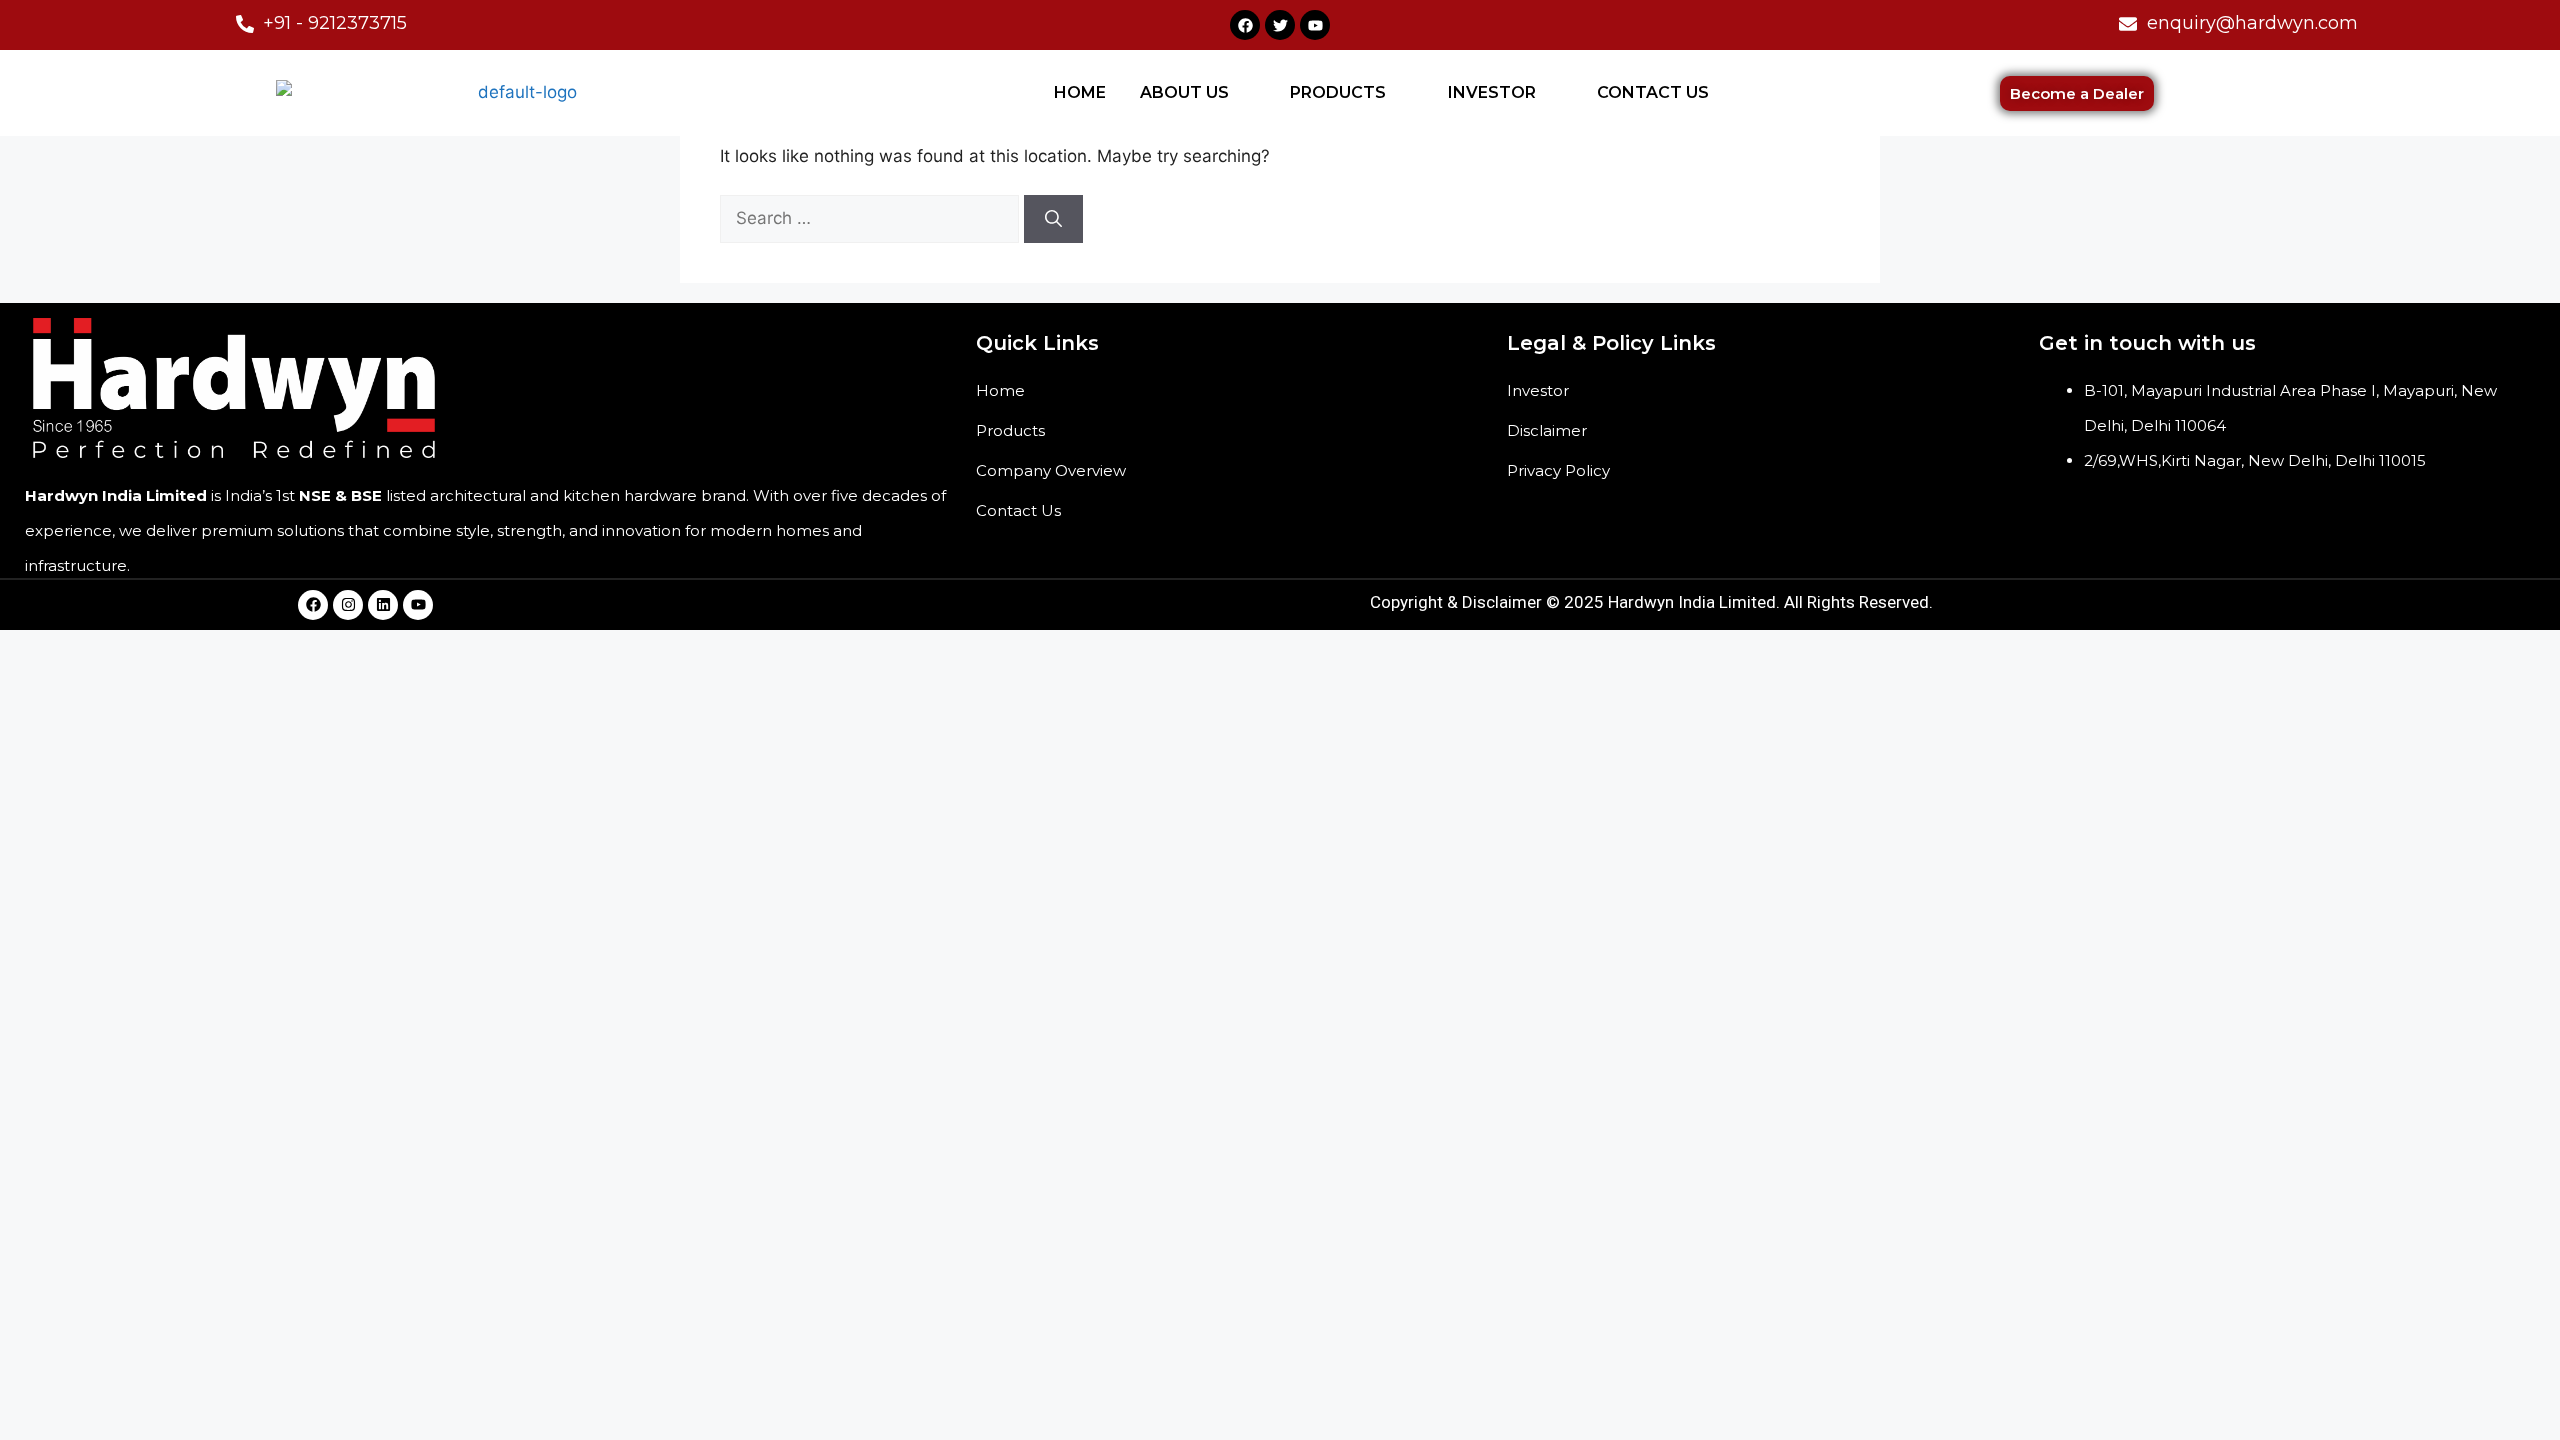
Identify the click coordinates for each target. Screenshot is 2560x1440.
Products (1010, 430)
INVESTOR (1492, 92)
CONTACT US (1653, 92)
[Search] (1053, 219)
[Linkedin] (383, 605)
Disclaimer (1547, 430)
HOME (1080, 92)
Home (1000, 390)
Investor (1538, 390)
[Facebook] (1245, 25)
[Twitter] (1280, 25)
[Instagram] (348, 605)
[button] (1198, 93)
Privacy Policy (1558, 470)
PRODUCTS (1338, 92)
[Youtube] (1315, 25)
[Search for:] (872, 218)
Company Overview (1051, 470)
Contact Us (1018, 510)
